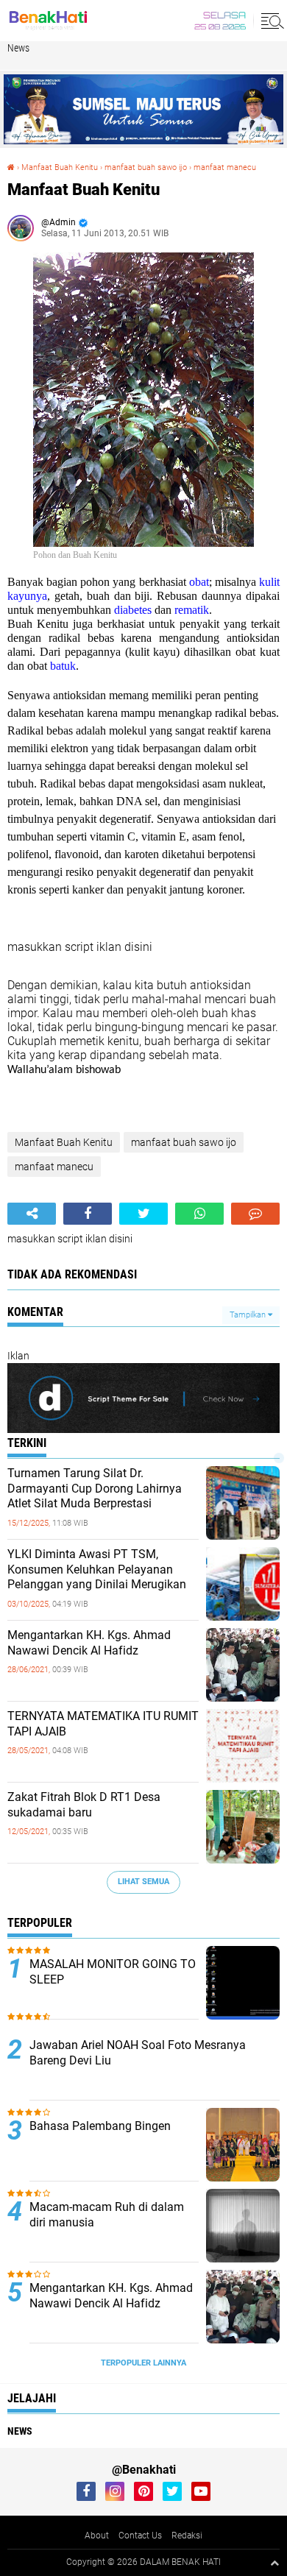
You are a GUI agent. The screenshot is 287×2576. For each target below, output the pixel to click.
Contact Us (140, 2536)
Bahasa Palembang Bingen (100, 2126)
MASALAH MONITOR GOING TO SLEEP (113, 1972)
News (18, 48)
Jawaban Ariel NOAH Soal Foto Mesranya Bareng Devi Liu (138, 2053)
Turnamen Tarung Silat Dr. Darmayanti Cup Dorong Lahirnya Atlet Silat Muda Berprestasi (95, 1489)
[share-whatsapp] (199, 1214)
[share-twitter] (143, 1214)
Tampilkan (249, 1315)
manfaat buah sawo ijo (146, 167)
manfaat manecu (225, 167)
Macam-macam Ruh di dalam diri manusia (107, 2215)
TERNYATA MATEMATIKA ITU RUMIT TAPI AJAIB (103, 1724)
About (97, 2536)
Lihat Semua (143, 1882)
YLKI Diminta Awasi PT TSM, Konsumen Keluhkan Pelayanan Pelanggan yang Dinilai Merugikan (97, 1570)
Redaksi (187, 2536)
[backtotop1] (274, 2563)
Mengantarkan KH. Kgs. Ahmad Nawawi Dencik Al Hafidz (89, 1643)
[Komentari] (255, 1214)
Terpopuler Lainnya (143, 2363)
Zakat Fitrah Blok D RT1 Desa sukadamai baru (84, 1805)
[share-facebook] (88, 1214)
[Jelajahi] (270, 21)
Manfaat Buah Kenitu (60, 167)
